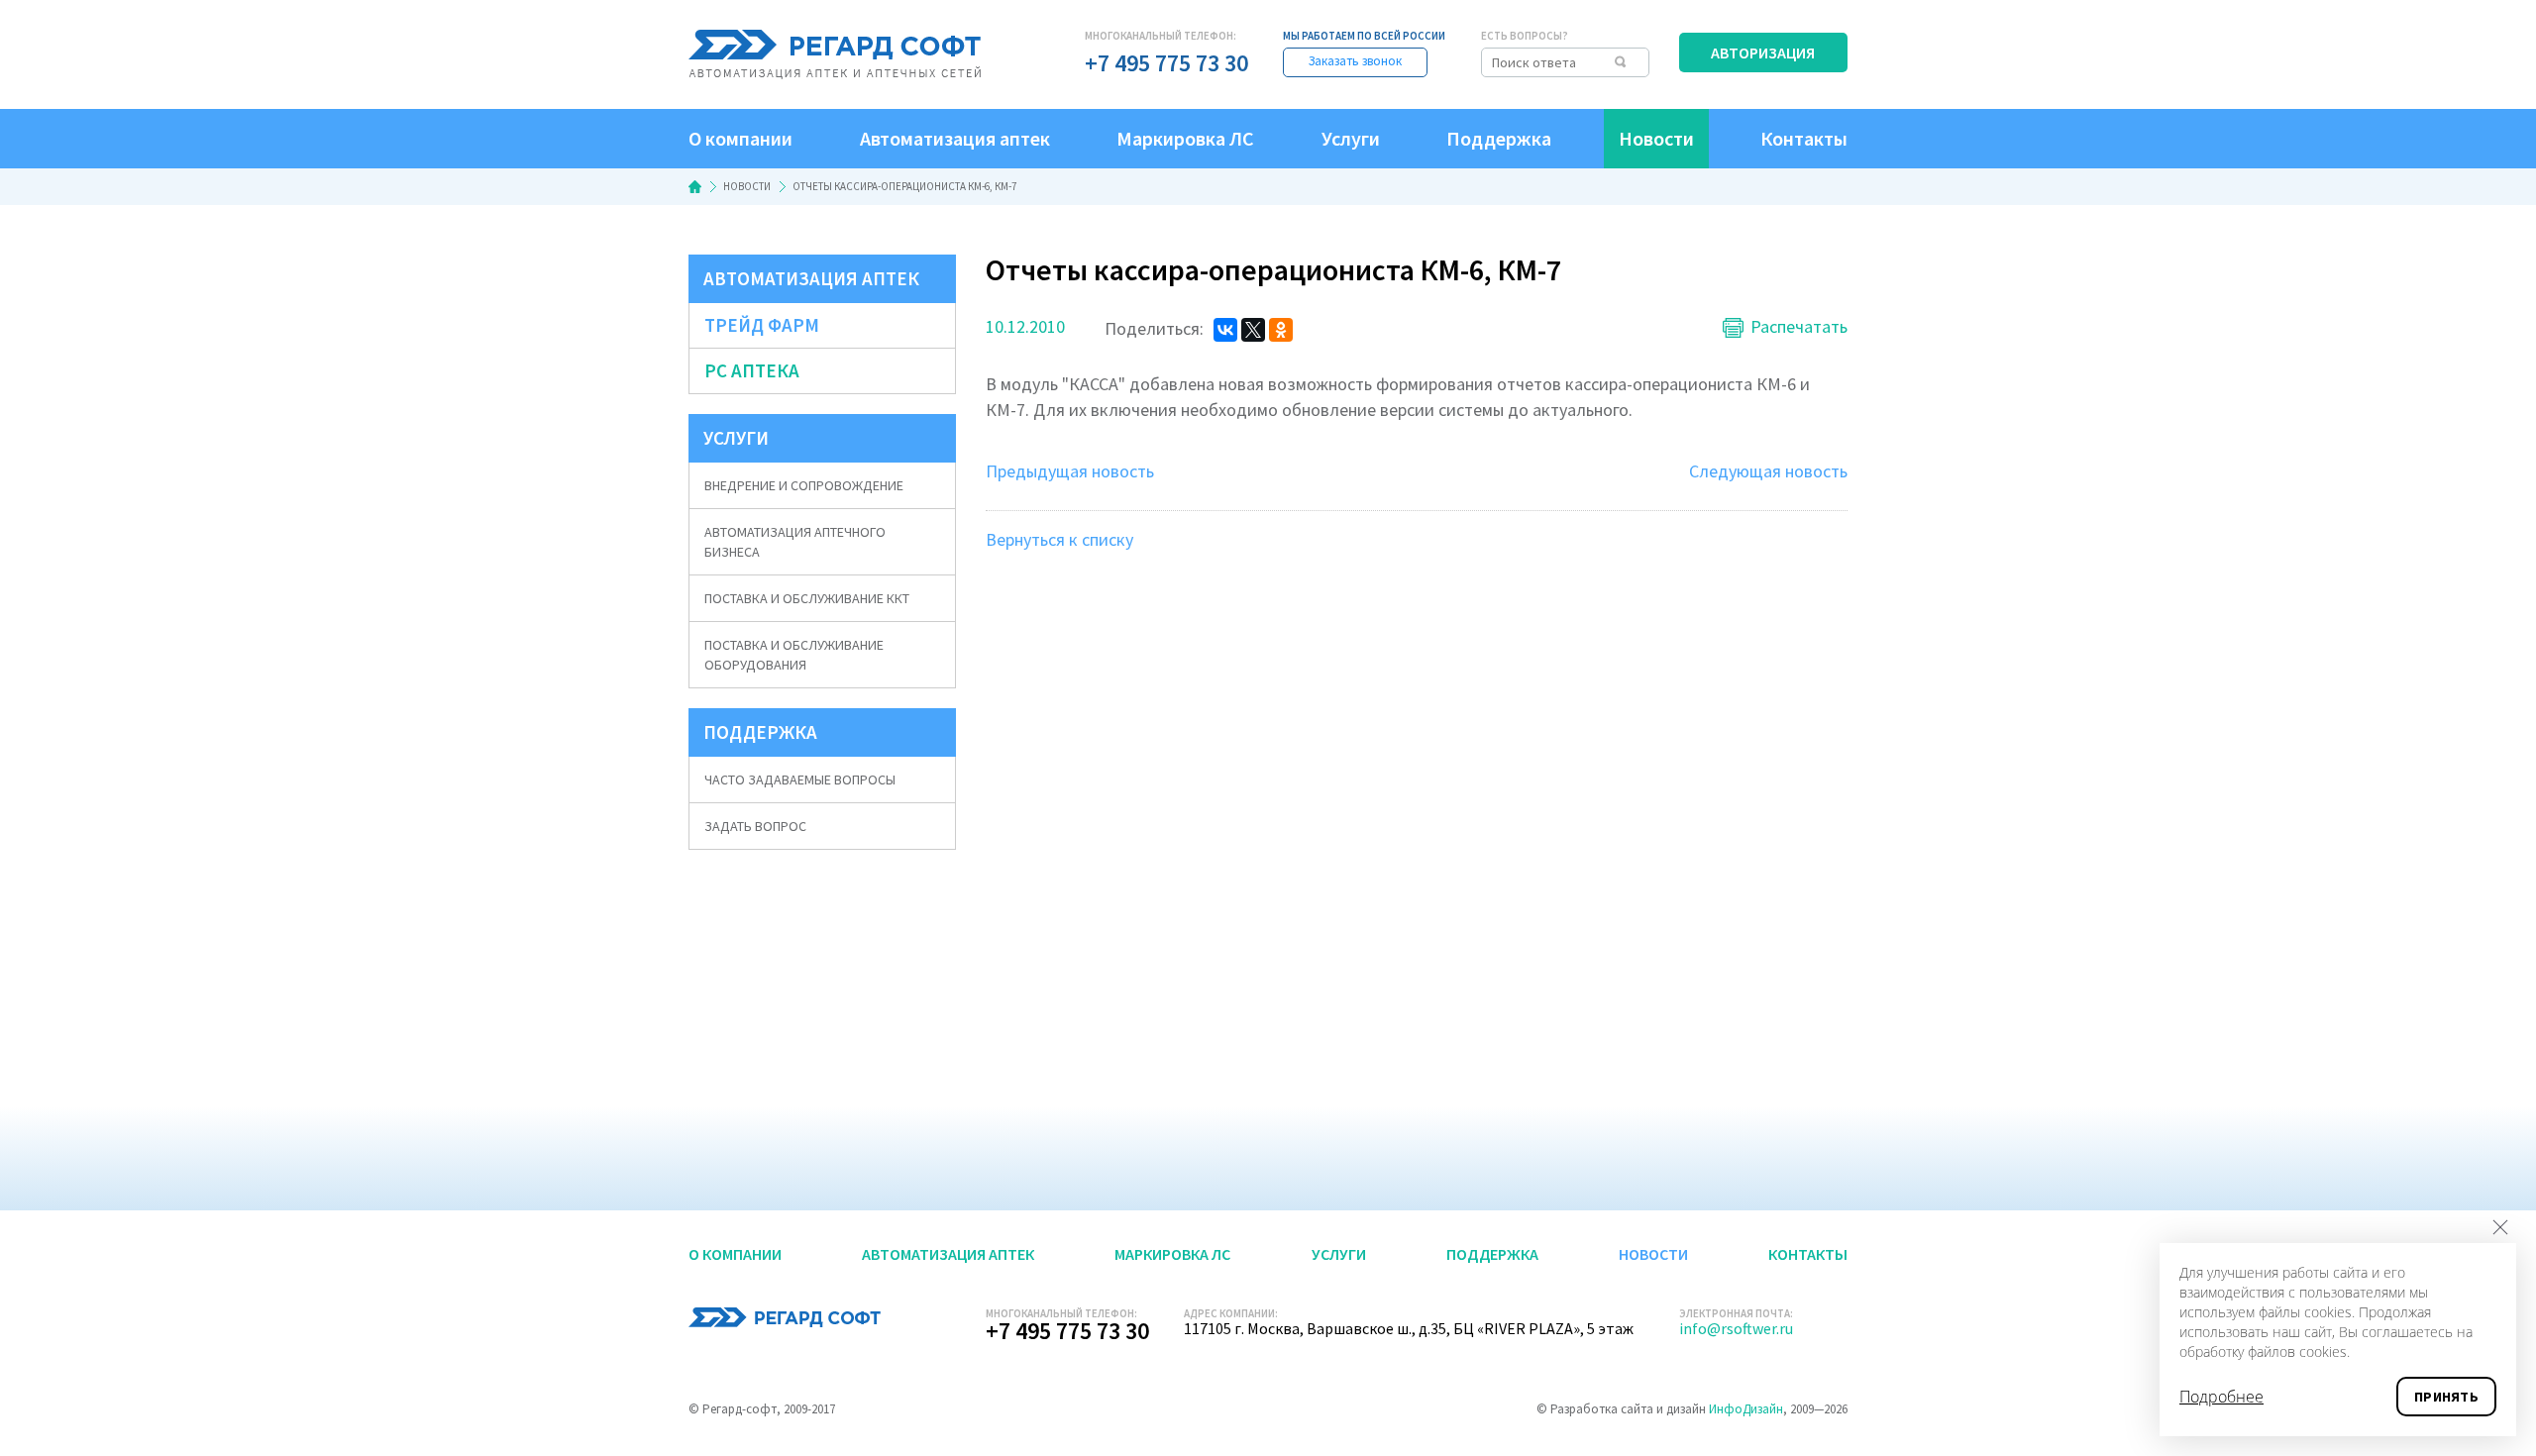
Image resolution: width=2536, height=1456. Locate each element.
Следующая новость (1768, 471)
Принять (2446, 1397)
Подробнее (2221, 1397)
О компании (740, 138)
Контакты (1804, 138)
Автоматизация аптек (955, 138)
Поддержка (1499, 138)
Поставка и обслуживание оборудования (794, 655)
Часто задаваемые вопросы (800, 780)
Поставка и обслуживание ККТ (807, 598)
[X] (1253, 330)
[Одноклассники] (1281, 330)
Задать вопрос (755, 826)
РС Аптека (752, 370)
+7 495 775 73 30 (1166, 63)
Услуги (1351, 138)
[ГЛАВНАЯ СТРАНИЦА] (695, 187)
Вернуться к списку (1059, 540)
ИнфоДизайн (1746, 1409)
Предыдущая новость (1070, 471)
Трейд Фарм (762, 325)
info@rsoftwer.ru (1736, 1328)
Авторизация (1763, 52)
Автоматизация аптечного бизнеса (795, 542)
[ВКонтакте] (1225, 330)
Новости (1656, 138)
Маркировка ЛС (1185, 138)
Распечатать (1799, 328)
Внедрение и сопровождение (804, 485)
